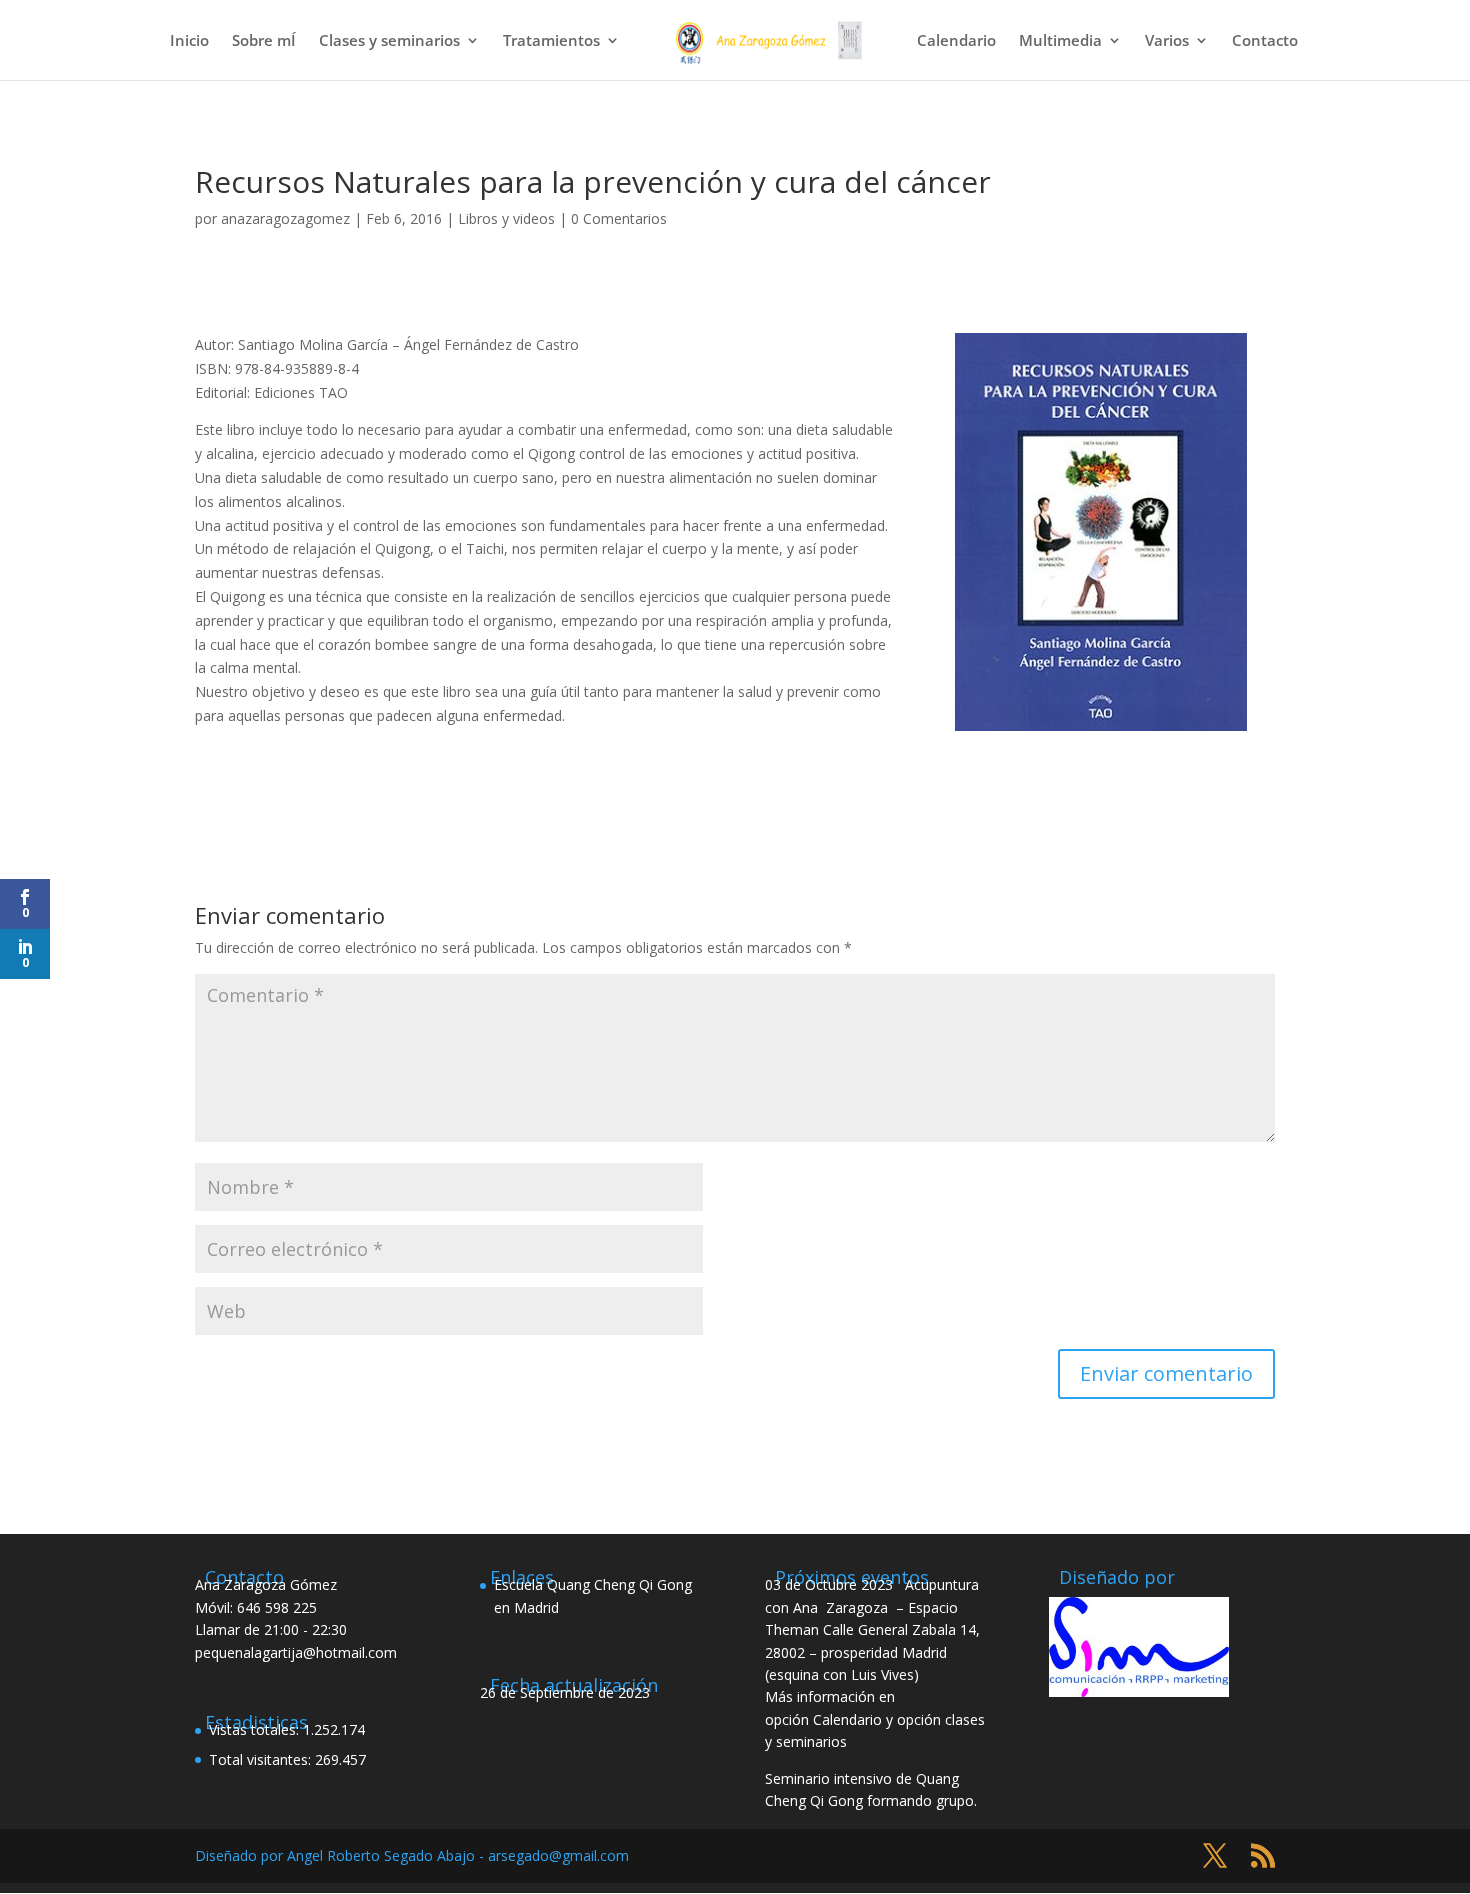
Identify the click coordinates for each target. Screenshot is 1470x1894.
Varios (1167, 41)
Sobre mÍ (264, 41)
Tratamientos (551, 41)
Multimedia (1060, 41)
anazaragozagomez (285, 218)
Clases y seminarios (389, 41)
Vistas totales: (256, 1729)
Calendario (956, 41)
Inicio (189, 41)
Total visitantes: (262, 1759)
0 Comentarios (619, 218)
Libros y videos (506, 218)
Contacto (1265, 41)
